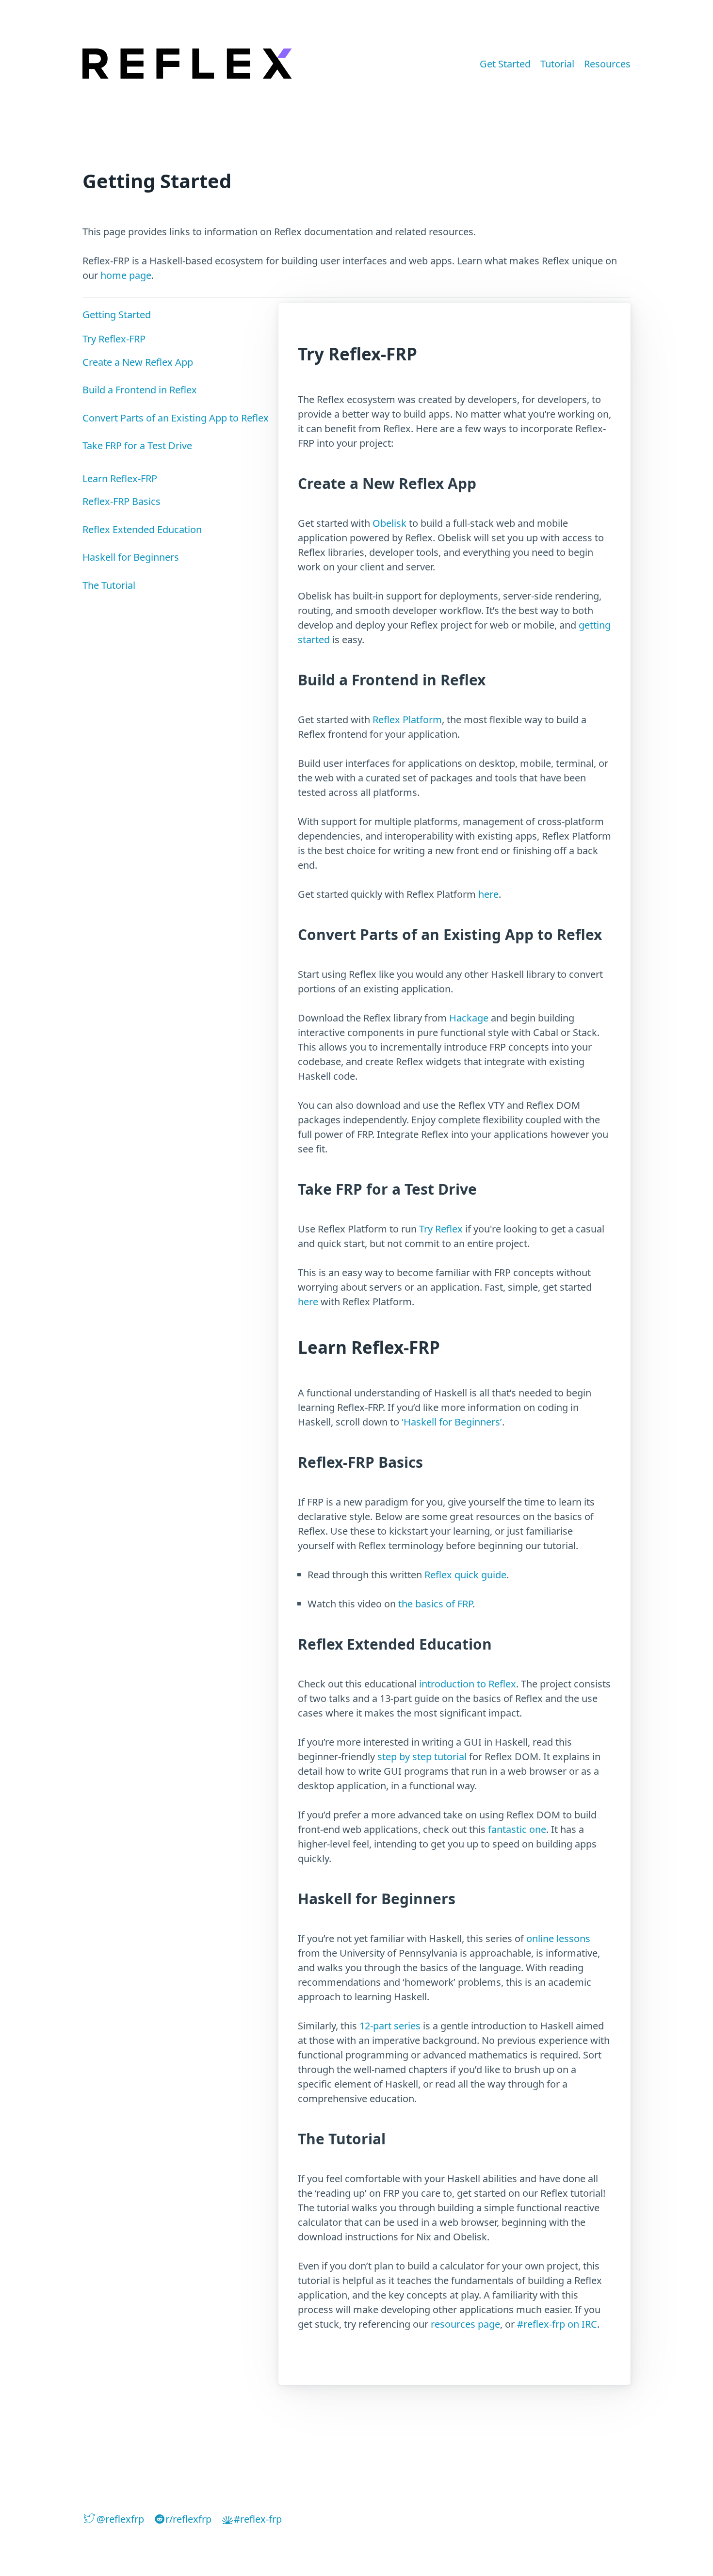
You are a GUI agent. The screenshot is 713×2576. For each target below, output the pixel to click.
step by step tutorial (422, 1757)
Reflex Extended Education (142, 529)
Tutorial (557, 64)
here (488, 894)
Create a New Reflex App (138, 362)
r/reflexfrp (188, 2519)
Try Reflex (441, 1229)
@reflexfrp (120, 2519)
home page (126, 275)
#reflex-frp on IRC (557, 2324)
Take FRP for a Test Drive (137, 446)
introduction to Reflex (468, 1684)
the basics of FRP (435, 1604)
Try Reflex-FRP (114, 339)
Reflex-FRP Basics (122, 501)
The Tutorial (109, 585)
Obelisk (389, 523)
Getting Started (117, 315)
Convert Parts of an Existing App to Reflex (176, 418)
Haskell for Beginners (131, 557)
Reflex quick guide (465, 1575)
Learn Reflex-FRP (120, 478)
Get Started (505, 64)
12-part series (390, 2026)
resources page (465, 2324)
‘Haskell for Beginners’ (452, 1422)
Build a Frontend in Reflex (140, 390)
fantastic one (517, 1829)
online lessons (558, 1938)
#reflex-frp (258, 2519)
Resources (607, 64)
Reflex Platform (407, 720)
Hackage (469, 1018)
